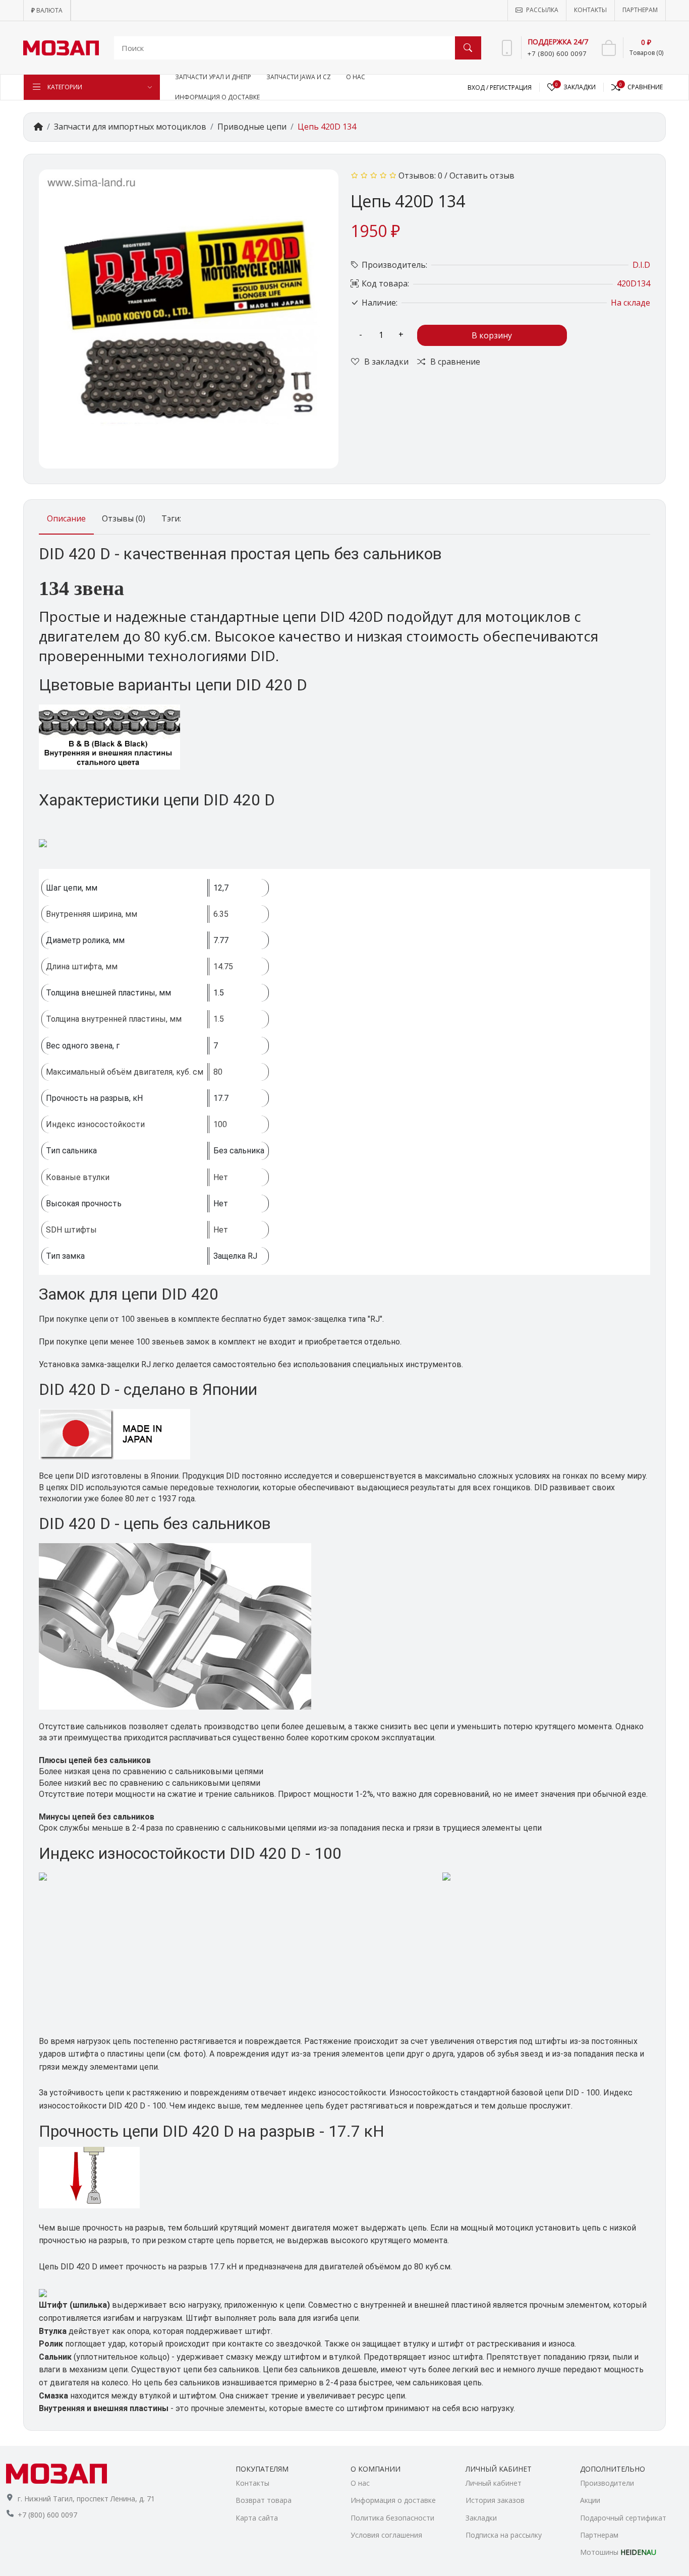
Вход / (479, 87)
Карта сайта (257, 2518)
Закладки (481, 2518)
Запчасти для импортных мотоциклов (130, 127)
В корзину (492, 335)
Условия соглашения (386, 2535)
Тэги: (171, 518)
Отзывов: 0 (420, 175)
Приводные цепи (252, 127)
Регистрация (511, 87)
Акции (590, 2500)
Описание (66, 518)
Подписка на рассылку (504, 2535)
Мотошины (618, 2552)
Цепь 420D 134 (327, 127)
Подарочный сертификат (623, 2518)
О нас (360, 2483)
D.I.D (641, 265)
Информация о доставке (393, 2500)
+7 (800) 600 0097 (47, 2515)
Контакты (252, 2483)
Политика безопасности (392, 2518)
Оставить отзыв (482, 175)
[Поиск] (468, 48)
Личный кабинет (494, 2483)
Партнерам (599, 2535)
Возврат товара (264, 2500)
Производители (607, 2483)
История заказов (495, 2500)
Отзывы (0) (124, 518)
